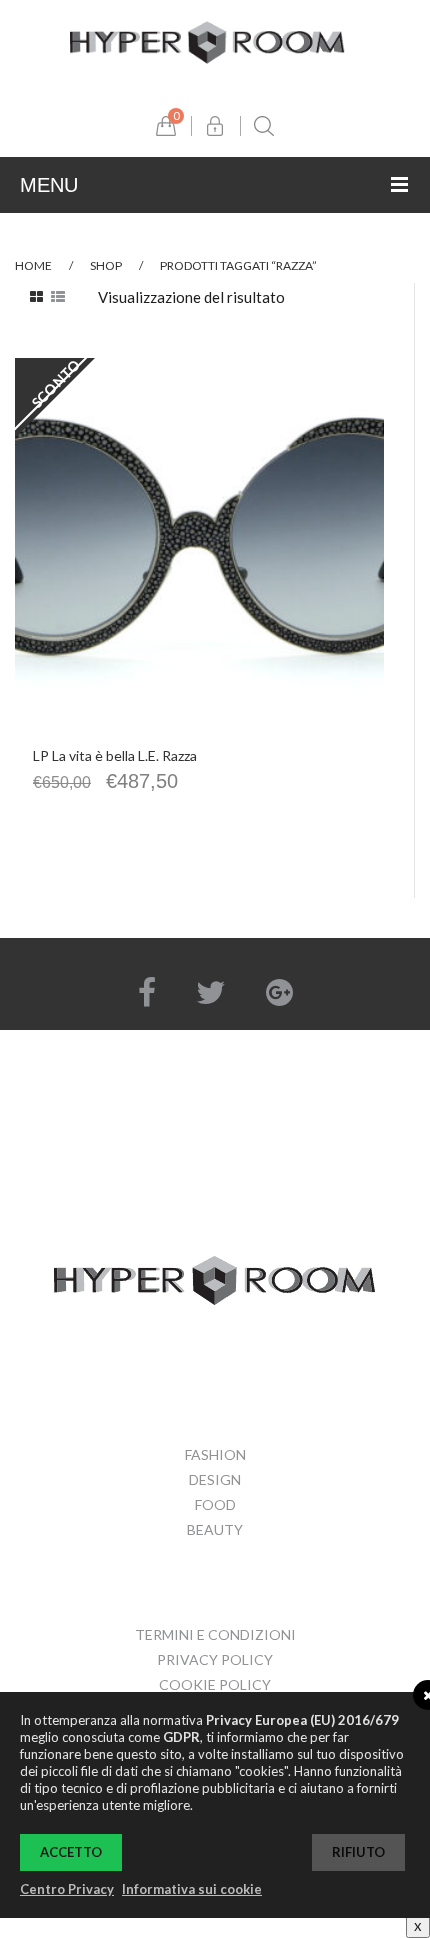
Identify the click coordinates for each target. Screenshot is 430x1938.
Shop (106, 265)
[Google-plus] (279, 992)
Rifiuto (358, 1852)
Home (33, 265)
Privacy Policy (215, 1659)
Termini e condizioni (215, 1634)
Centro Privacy (67, 1889)
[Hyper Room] (208, 40)
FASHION (215, 1454)
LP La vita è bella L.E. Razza (115, 755)
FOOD (215, 1504)
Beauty (215, 1529)
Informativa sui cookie (192, 1889)
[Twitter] (211, 992)
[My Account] (215, 126)
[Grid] (36, 297)
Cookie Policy (215, 1684)
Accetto (71, 1852)
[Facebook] (147, 992)
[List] (58, 297)
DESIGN (215, 1479)
